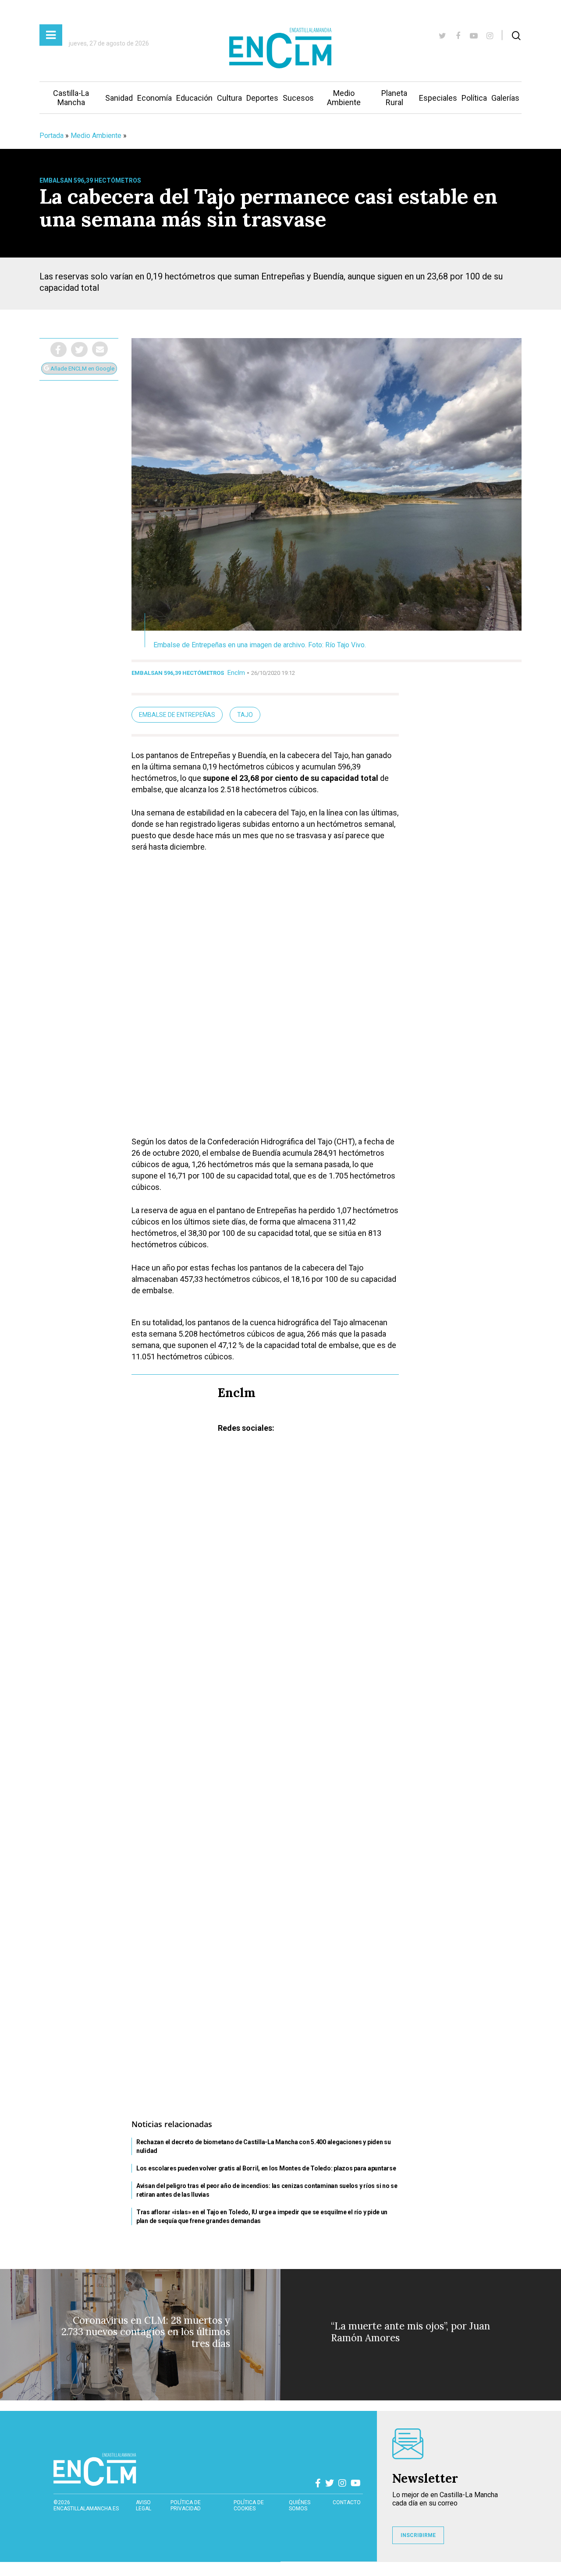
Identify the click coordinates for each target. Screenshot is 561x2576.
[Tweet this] (79, 349)
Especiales (438, 98)
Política (474, 98)
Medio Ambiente (344, 98)
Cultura (229, 98)
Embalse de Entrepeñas (177, 715)
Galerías (505, 98)
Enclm (236, 673)
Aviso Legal (144, 2505)
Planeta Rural (394, 98)
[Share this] (59, 349)
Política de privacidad (186, 2505)
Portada (51, 136)
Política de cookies (249, 2505)
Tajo (245, 715)
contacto (347, 2502)
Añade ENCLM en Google (82, 369)
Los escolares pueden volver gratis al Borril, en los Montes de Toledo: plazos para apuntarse (266, 2168)
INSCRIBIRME (418, 2535)
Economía (154, 98)
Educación (194, 98)
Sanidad (119, 98)
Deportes (262, 98)
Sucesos (298, 98)
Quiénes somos (300, 2505)
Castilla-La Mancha (71, 98)
